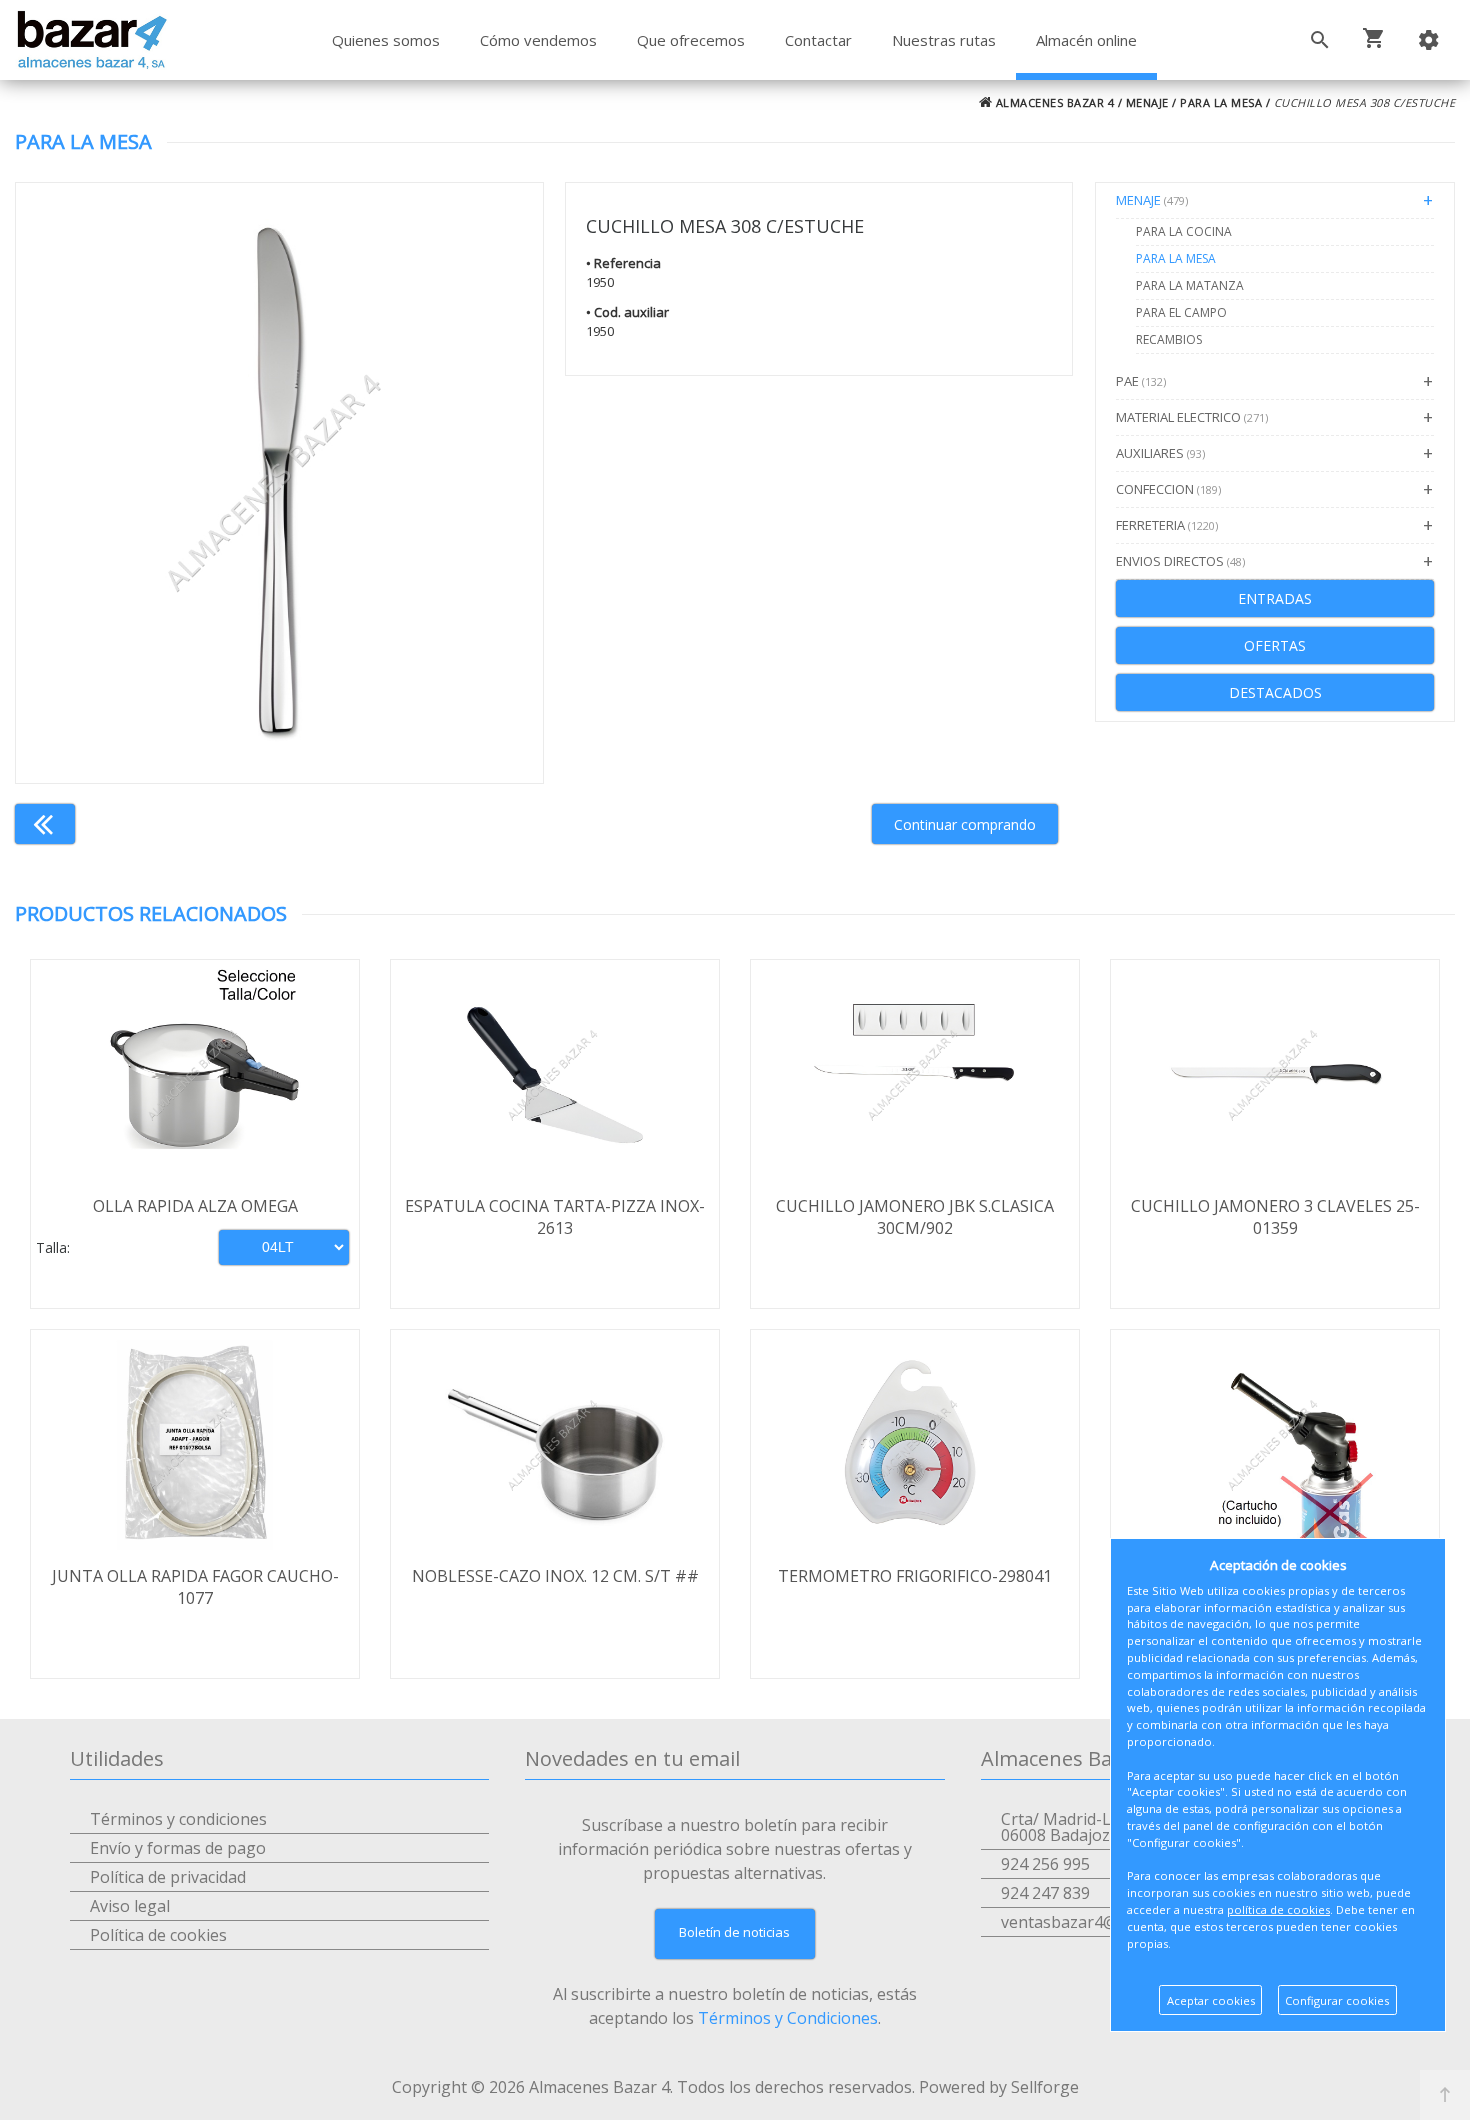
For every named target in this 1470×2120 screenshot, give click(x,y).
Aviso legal (130, 1906)
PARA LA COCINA (1184, 231)
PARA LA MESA (1221, 102)
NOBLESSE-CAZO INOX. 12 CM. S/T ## (555, 1576)
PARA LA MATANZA (1190, 285)
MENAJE (1147, 102)
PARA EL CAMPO (1181, 312)
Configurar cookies (1337, 2000)
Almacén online (1086, 40)
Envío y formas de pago (178, 1848)
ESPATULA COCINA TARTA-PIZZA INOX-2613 (555, 1217)
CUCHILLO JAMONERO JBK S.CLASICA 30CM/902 (915, 1217)
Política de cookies (158, 1935)
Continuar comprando (965, 824)
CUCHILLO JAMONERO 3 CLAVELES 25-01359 (1275, 1217)
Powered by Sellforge (999, 2087)
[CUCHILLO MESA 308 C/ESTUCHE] (279, 483)
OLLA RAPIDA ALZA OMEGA (195, 1206)
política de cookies (1278, 1909)
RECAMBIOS (1169, 339)
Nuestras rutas (944, 40)
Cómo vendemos (538, 40)
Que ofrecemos (691, 40)
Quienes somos (386, 40)
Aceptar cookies (1211, 2000)
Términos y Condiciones (788, 2018)
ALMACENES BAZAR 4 (1053, 102)
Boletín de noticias (734, 1932)
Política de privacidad (168, 1877)
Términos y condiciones (178, 1819)
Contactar (818, 40)
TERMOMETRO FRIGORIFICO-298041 (915, 1576)
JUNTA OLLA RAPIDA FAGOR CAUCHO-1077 (195, 1587)
